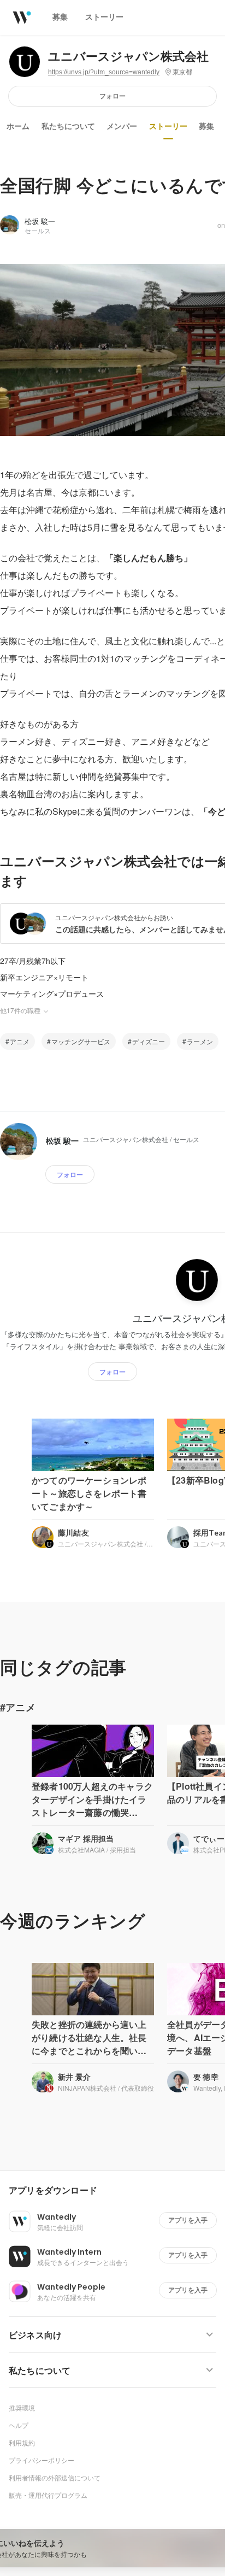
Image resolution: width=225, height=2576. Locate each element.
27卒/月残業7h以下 (33, 961)
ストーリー (168, 126)
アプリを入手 (188, 2220)
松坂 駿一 (40, 221)
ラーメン (200, 1041)
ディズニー (149, 1041)
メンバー (122, 126)
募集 (206, 126)
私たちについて (68, 126)
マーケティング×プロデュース (52, 993)
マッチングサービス (81, 1041)
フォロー (112, 96)
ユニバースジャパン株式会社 (128, 57)
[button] (117, 2191)
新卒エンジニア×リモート (44, 977)
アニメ (20, 1041)
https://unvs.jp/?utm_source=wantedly (104, 72)
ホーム (18, 126)
